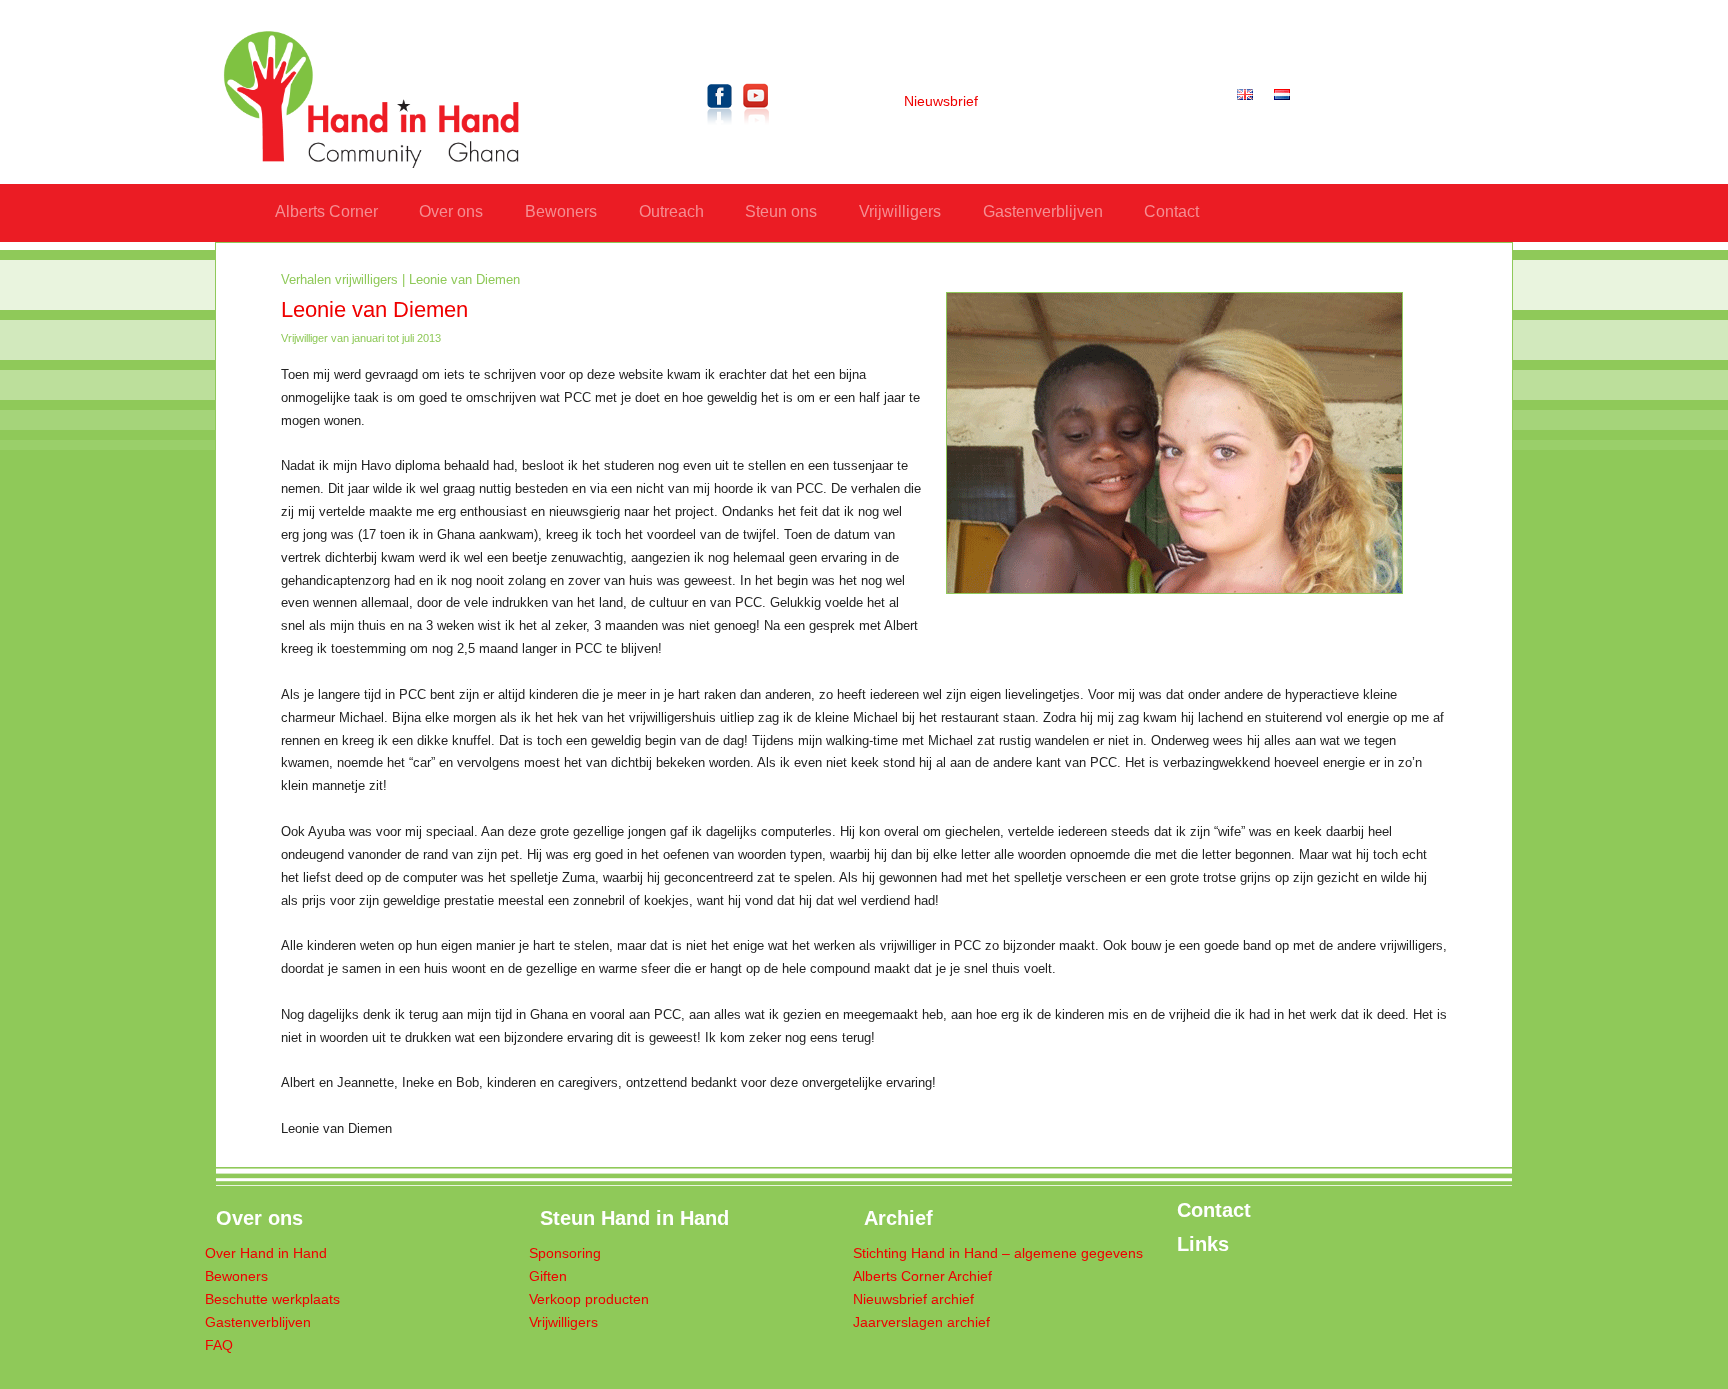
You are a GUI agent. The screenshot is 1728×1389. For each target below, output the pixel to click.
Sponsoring (565, 1253)
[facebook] (720, 128)
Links (1203, 1244)
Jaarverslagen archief (921, 1322)
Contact (1171, 211)
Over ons (451, 211)
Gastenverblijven (1043, 211)
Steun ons (781, 211)
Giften (548, 1276)
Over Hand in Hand (266, 1253)
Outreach (671, 211)
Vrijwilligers (900, 211)
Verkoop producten (589, 1299)
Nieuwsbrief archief (913, 1299)
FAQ (219, 1345)
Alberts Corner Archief (922, 1276)
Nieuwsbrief (941, 101)
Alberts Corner (326, 211)
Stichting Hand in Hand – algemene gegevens (998, 1253)
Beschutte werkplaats (272, 1299)
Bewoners (561, 211)
